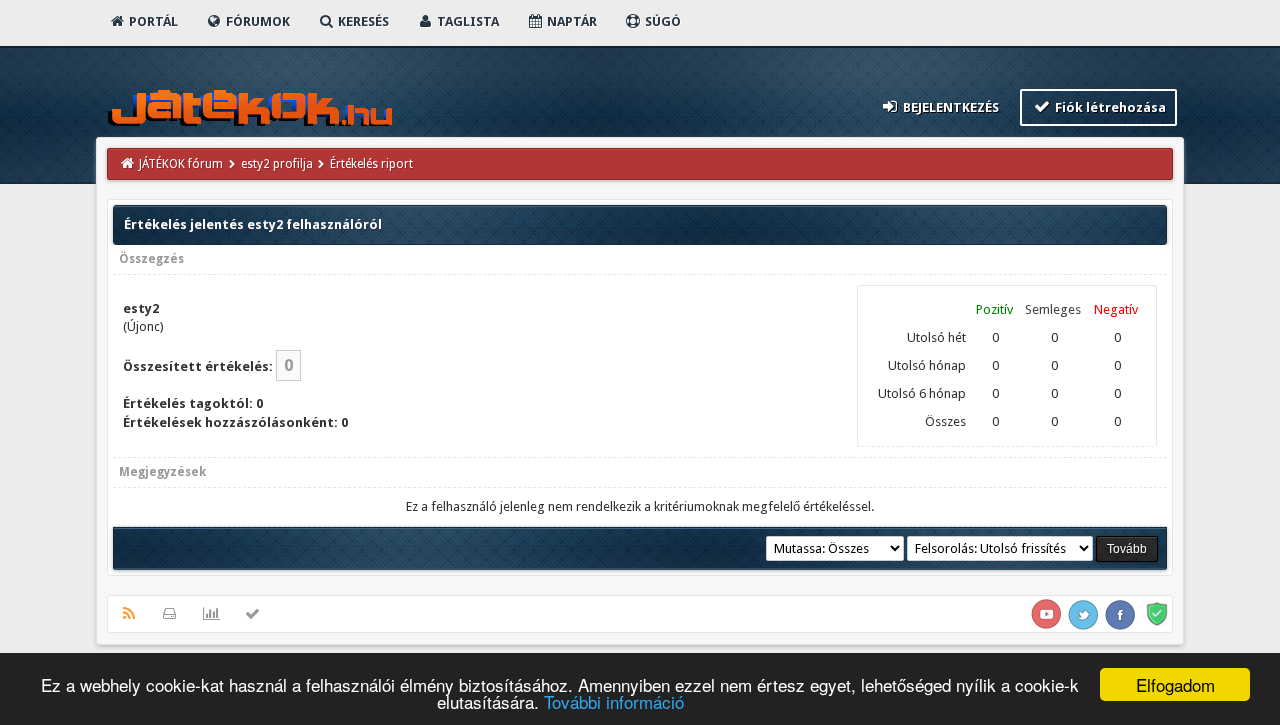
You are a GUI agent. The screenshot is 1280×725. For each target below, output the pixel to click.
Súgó (661, 21)
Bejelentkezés (949, 107)
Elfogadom (1175, 684)
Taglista (466, 21)
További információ (614, 701)
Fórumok (256, 21)
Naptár (570, 21)
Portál (152, 21)
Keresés (362, 21)
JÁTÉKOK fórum (181, 164)
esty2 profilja (277, 164)
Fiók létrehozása (1109, 107)
